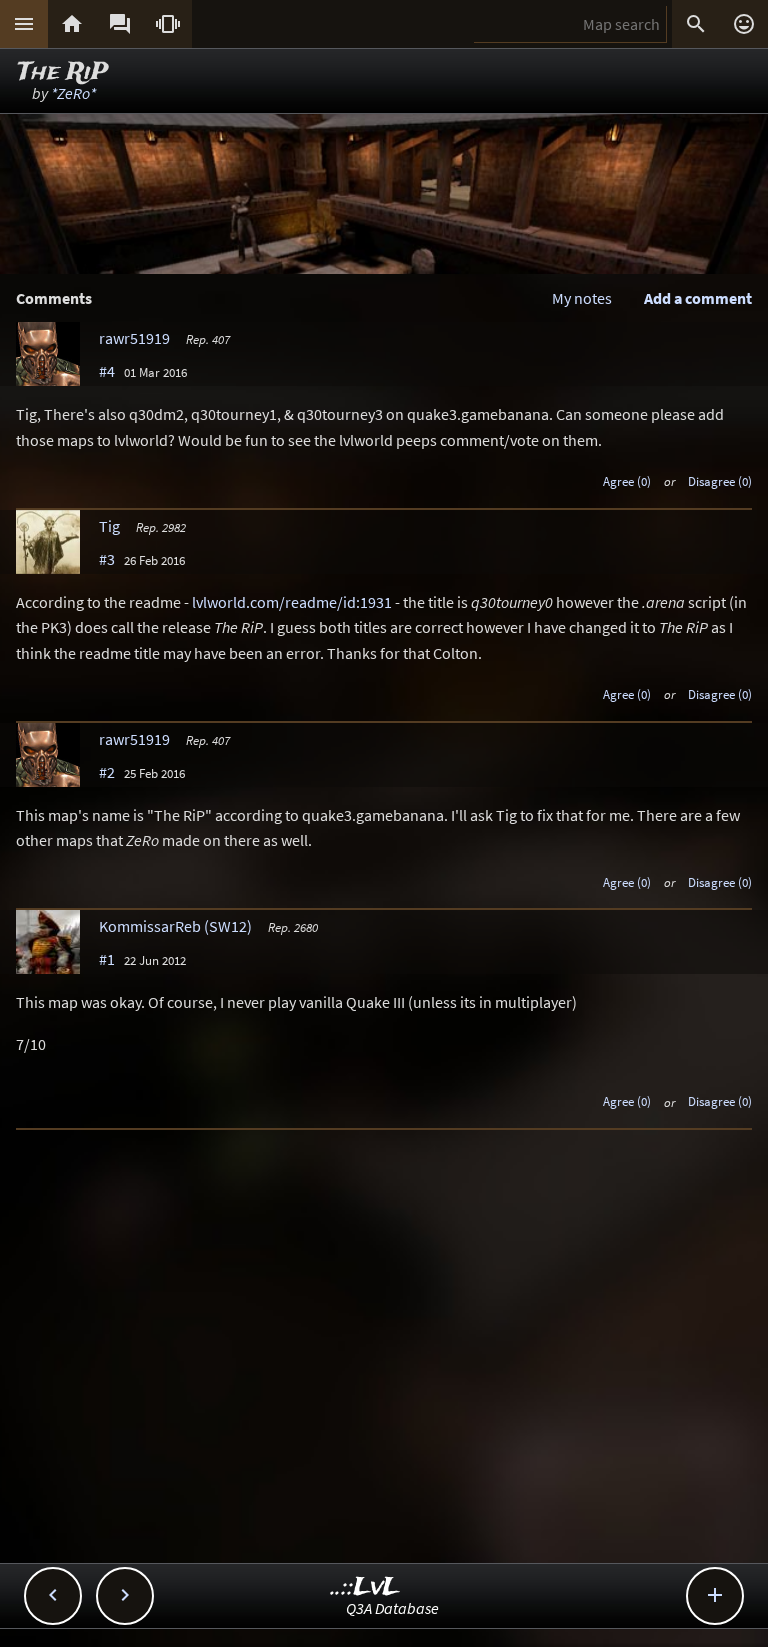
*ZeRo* (73, 93)
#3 (107, 559)
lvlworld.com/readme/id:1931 (292, 602)
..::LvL (365, 1587)
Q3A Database (392, 1608)
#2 (107, 772)
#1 (107, 959)
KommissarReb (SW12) (175, 926)
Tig (109, 526)
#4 (107, 371)
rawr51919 (134, 338)
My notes (582, 298)
